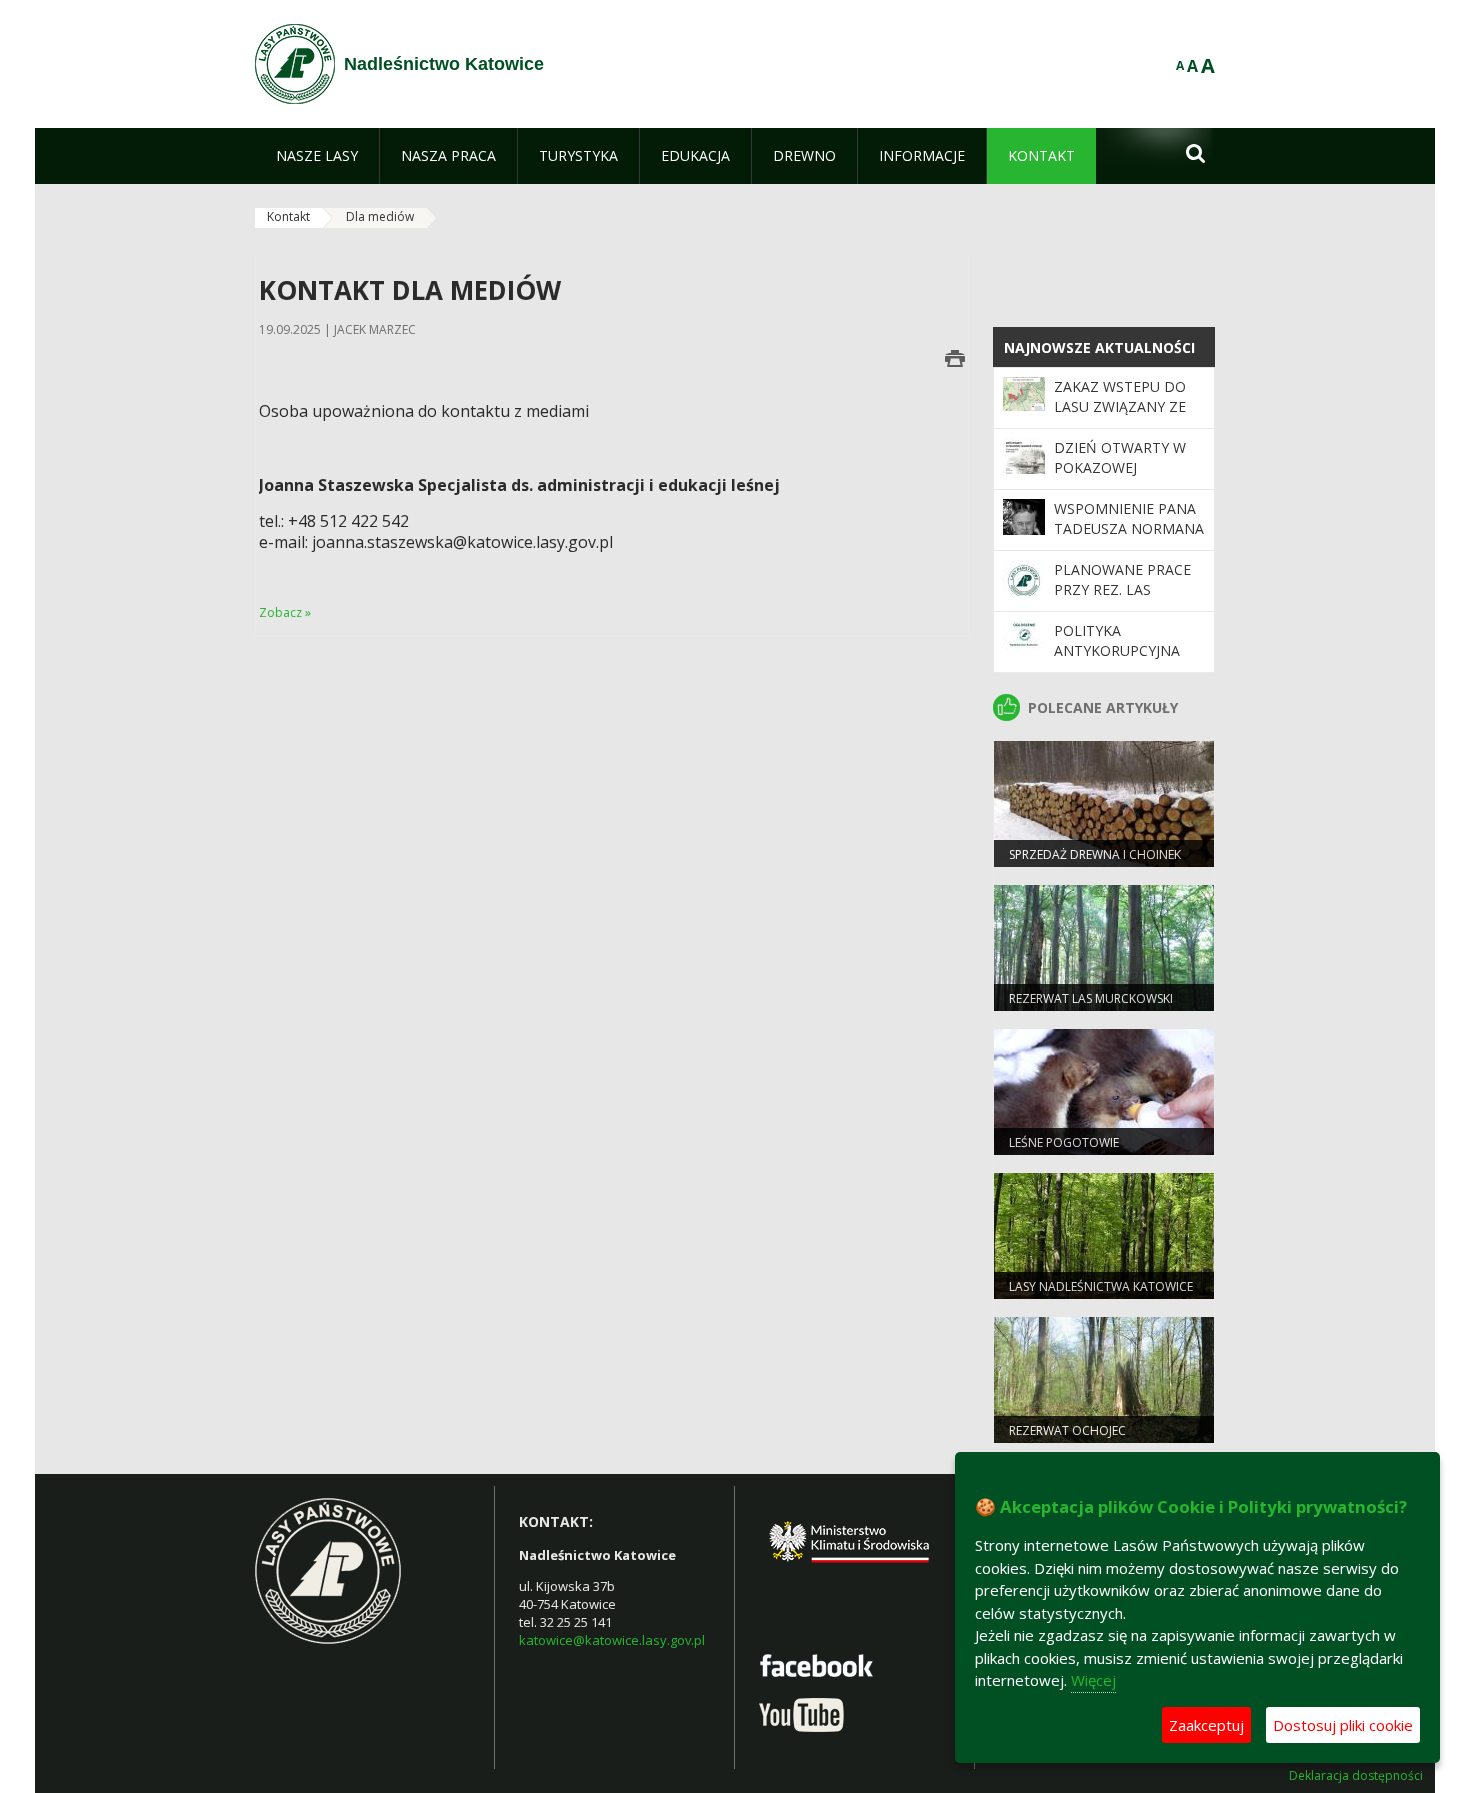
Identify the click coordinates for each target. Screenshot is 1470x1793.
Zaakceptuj (1206, 1725)
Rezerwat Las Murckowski (1091, 998)
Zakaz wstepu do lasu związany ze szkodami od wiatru (1120, 417)
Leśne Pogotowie (1064, 1142)
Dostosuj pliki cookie (1343, 1725)
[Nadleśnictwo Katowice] (295, 64)
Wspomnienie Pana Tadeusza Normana (1129, 518)
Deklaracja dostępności (1356, 1776)
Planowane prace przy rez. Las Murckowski (1122, 590)
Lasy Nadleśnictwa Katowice (1101, 1286)
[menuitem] (317, 156)
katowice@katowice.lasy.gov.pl (612, 1640)
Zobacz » (285, 612)
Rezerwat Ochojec (1067, 1430)
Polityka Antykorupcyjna (1117, 640)
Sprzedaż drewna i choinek (1095, 854)
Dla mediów (380, 216)
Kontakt (288, 216)
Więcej (1093, 1680)
